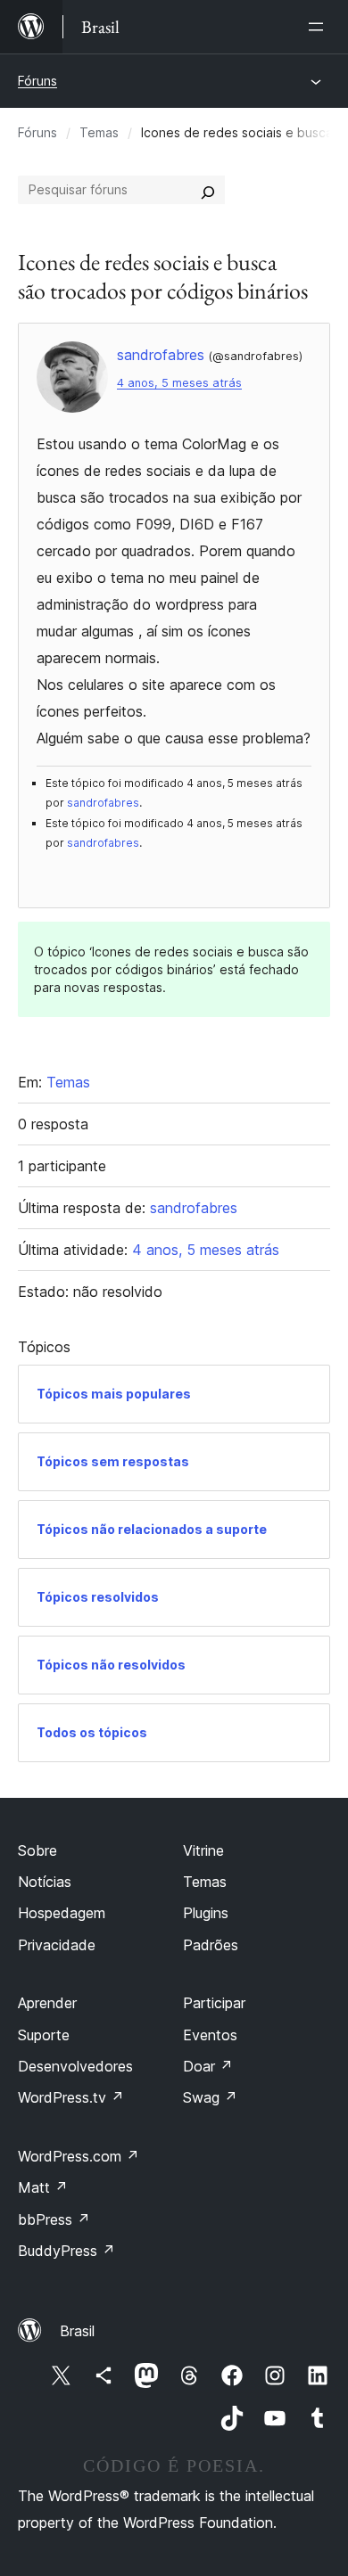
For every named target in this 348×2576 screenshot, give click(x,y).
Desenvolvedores (75, 2066)
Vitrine (203, 1850)
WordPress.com (79, 2156)
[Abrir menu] (319, 27)
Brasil (77, 2331)
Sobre (37, 1850)
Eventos (210, 2035)
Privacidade (57, 1945)
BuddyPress (66, 2251)
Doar (208, 2066)
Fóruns (37, 81)
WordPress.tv (71, 2097)
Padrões (211, 1945)
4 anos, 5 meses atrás (179, 383)
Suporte (44, 2035)
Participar (214, 2003)
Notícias (45, 1882)
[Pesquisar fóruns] (208, 190)
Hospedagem (62, 1913)
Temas (99, 132)
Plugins (206, 1913)
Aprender (47, 2003)
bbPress (54, 2219)
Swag (210, 2097)
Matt (43, 2187)
